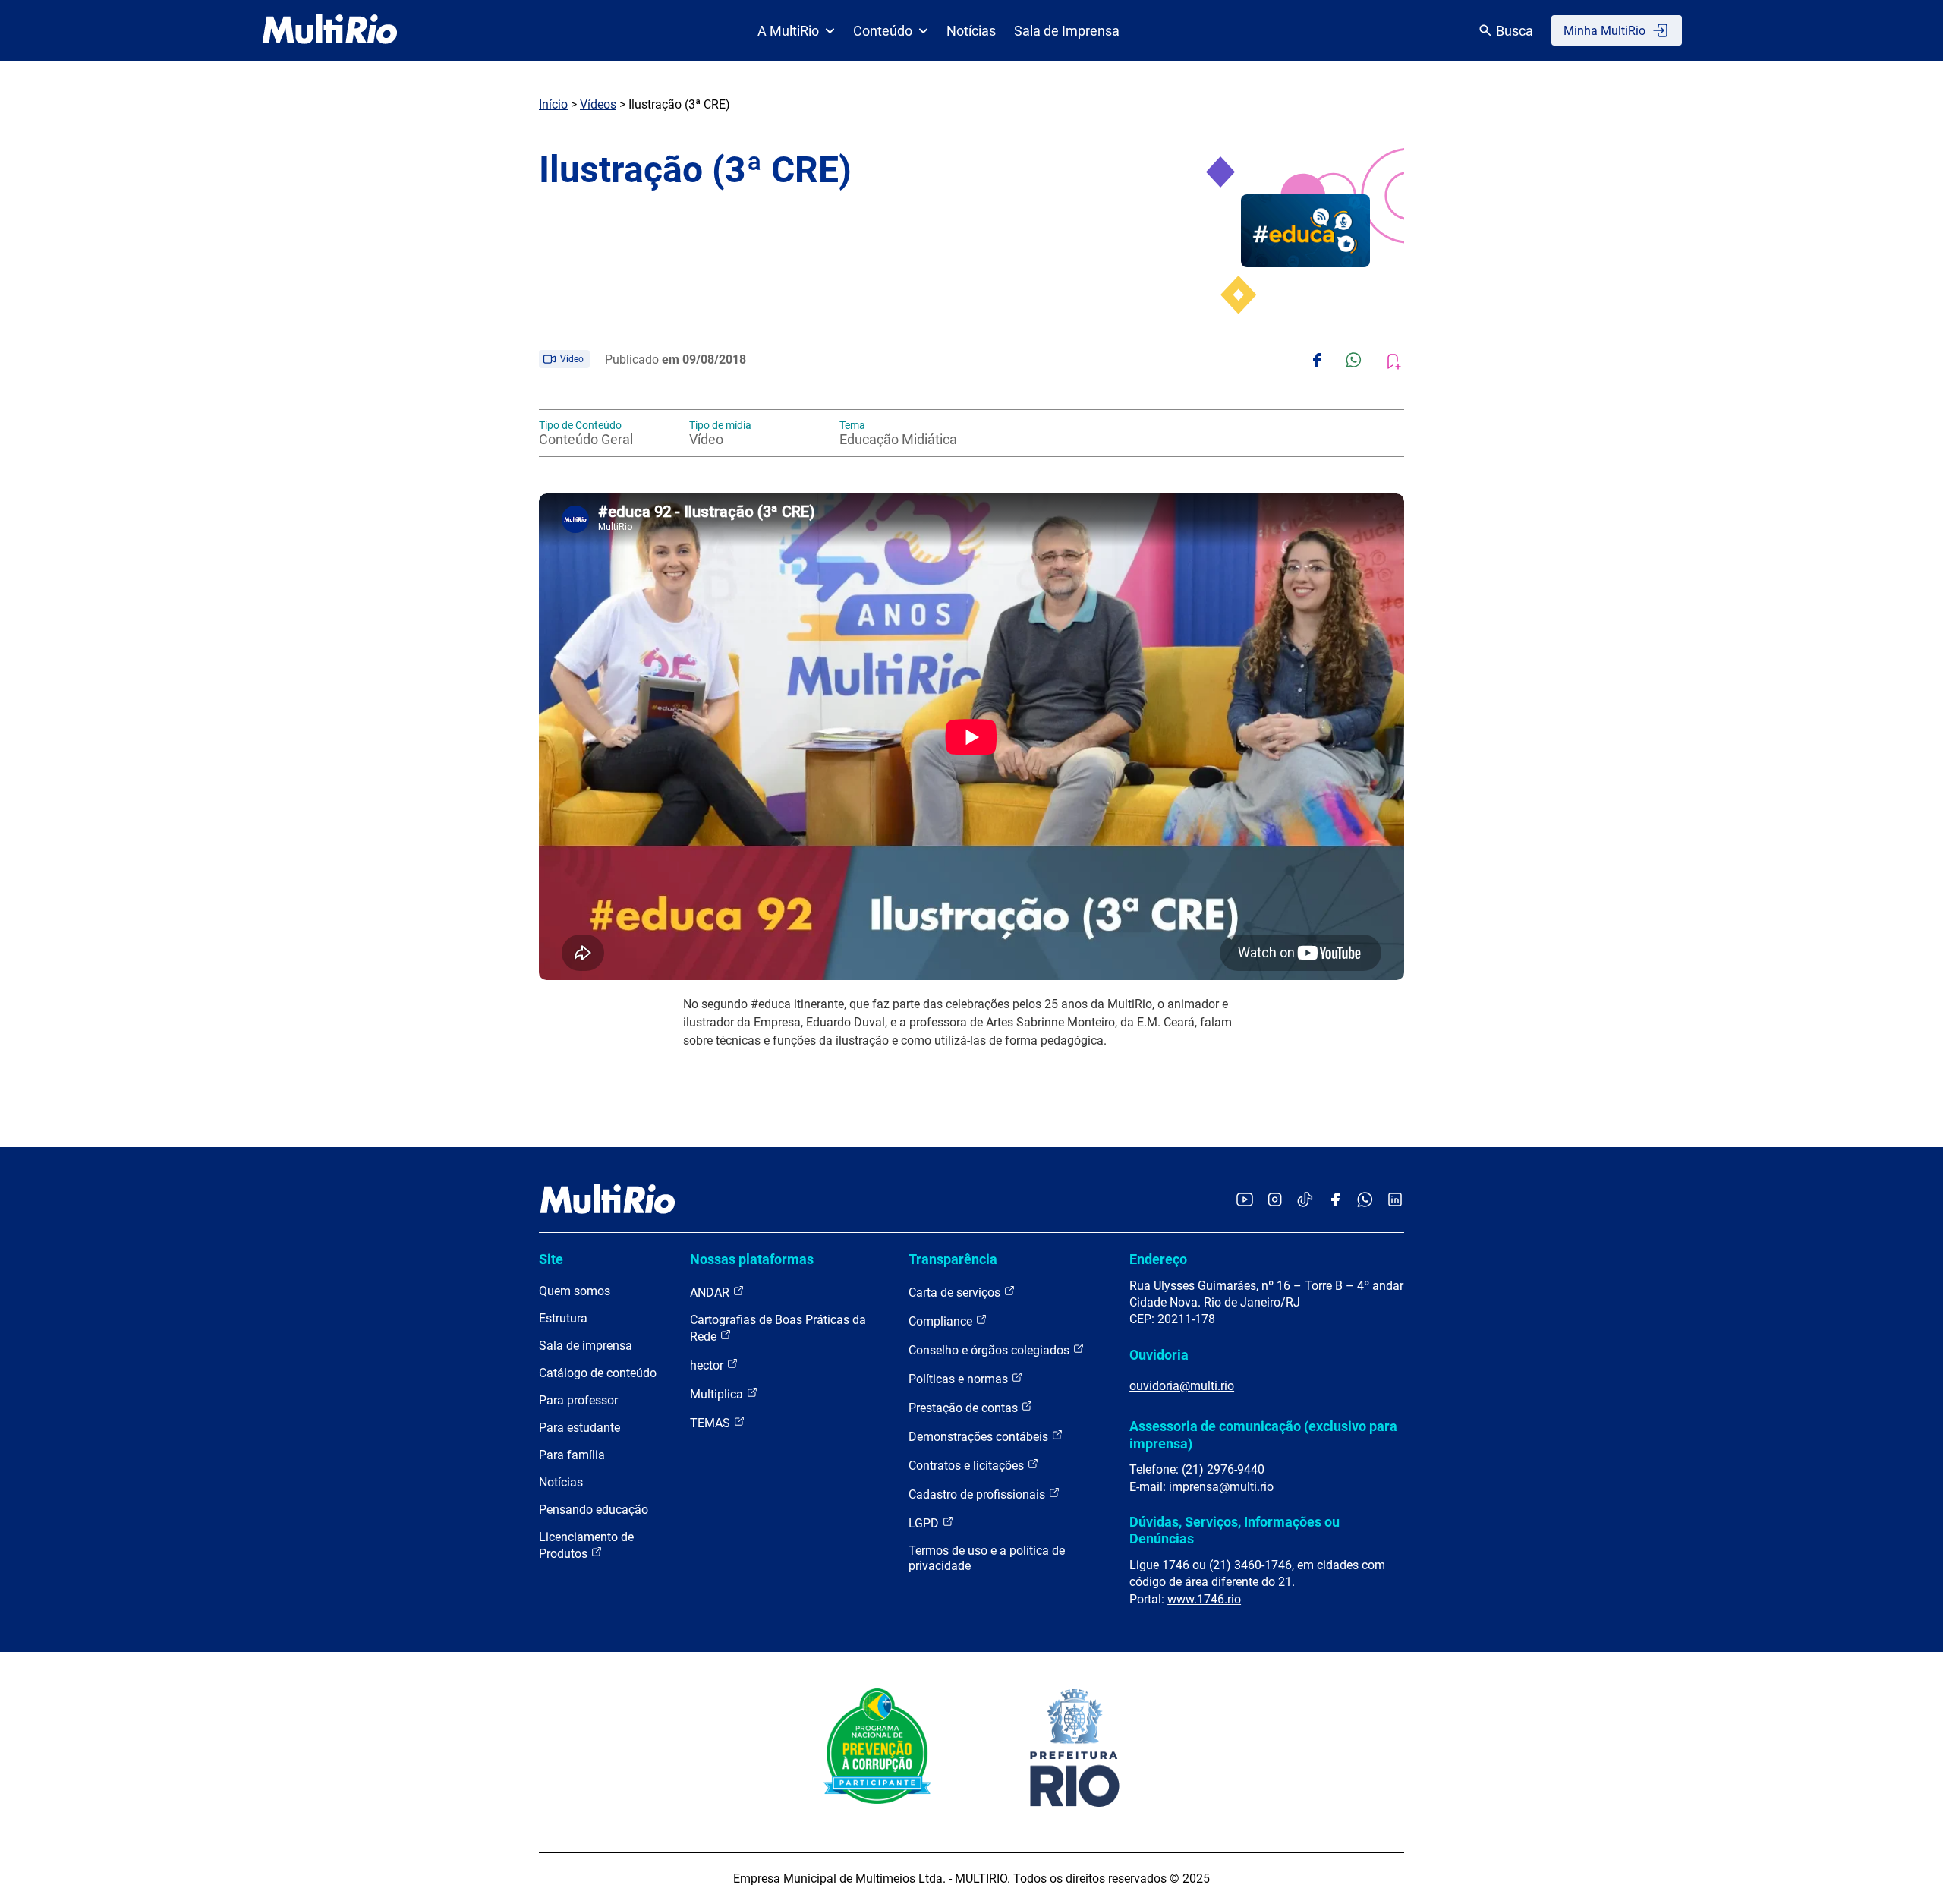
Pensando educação (594, 1510)
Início (553, 104)
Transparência (953, 1259)
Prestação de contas (965, 1408)
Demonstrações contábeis (980, 1437)
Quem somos (575, 1291)
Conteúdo (883, 31)
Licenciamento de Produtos (586, 1545)
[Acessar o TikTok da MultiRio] (1305, 1201)
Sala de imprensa (586, 1346)
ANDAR (711, 1292)
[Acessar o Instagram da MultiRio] (1275, 1201)
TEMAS (712, 1423)
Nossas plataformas (752, 1259)
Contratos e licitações (968, 1466)
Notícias (971, 31)
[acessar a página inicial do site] (330, 30)
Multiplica (718, 1394)
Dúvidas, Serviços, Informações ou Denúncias (1234, 1530)
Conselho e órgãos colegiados (990, 1350)
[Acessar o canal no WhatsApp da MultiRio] (1365, 1201)
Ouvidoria (1159, 1355)
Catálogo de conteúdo (598, 1373)
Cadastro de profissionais (978, 1494)
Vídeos (598, 104)
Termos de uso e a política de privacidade (987, 1558)
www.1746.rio (1204, 1599)
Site (551, 1259)
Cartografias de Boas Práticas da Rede (778, 1328)
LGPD (925, 1523)
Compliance (942, 1321)
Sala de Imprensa (1067, 31)
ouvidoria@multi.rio (1182, 1386)
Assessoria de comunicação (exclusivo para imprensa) (1263, 1434)
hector (708, 1365)
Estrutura (563, 1318)
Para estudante (579, 1428)
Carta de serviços (956, 1292)
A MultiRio (788, 31)
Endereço (1158, 1259)
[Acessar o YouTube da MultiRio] (1245, 1201)
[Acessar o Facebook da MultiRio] (1335, 1201)
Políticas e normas (960, 1379)
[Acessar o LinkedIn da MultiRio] (1395, 1201)
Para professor (578, 1400)
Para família (572, 1455)
